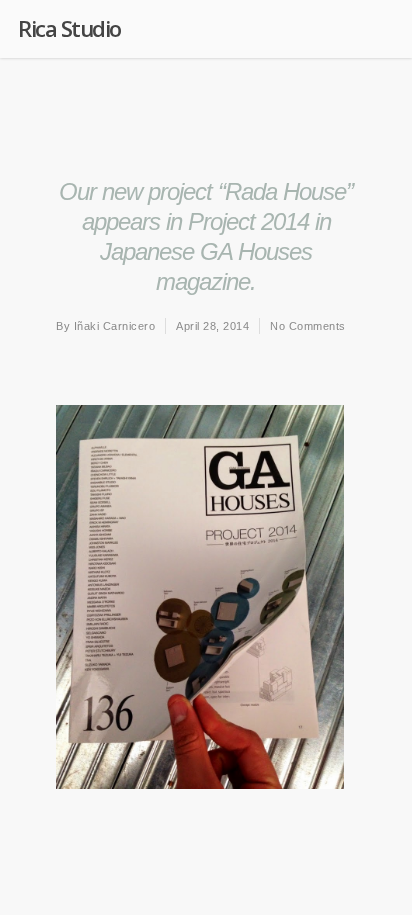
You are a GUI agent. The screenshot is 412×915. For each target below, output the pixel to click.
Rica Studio (69, 28)
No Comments (308, 326)
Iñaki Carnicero (115, 326)
